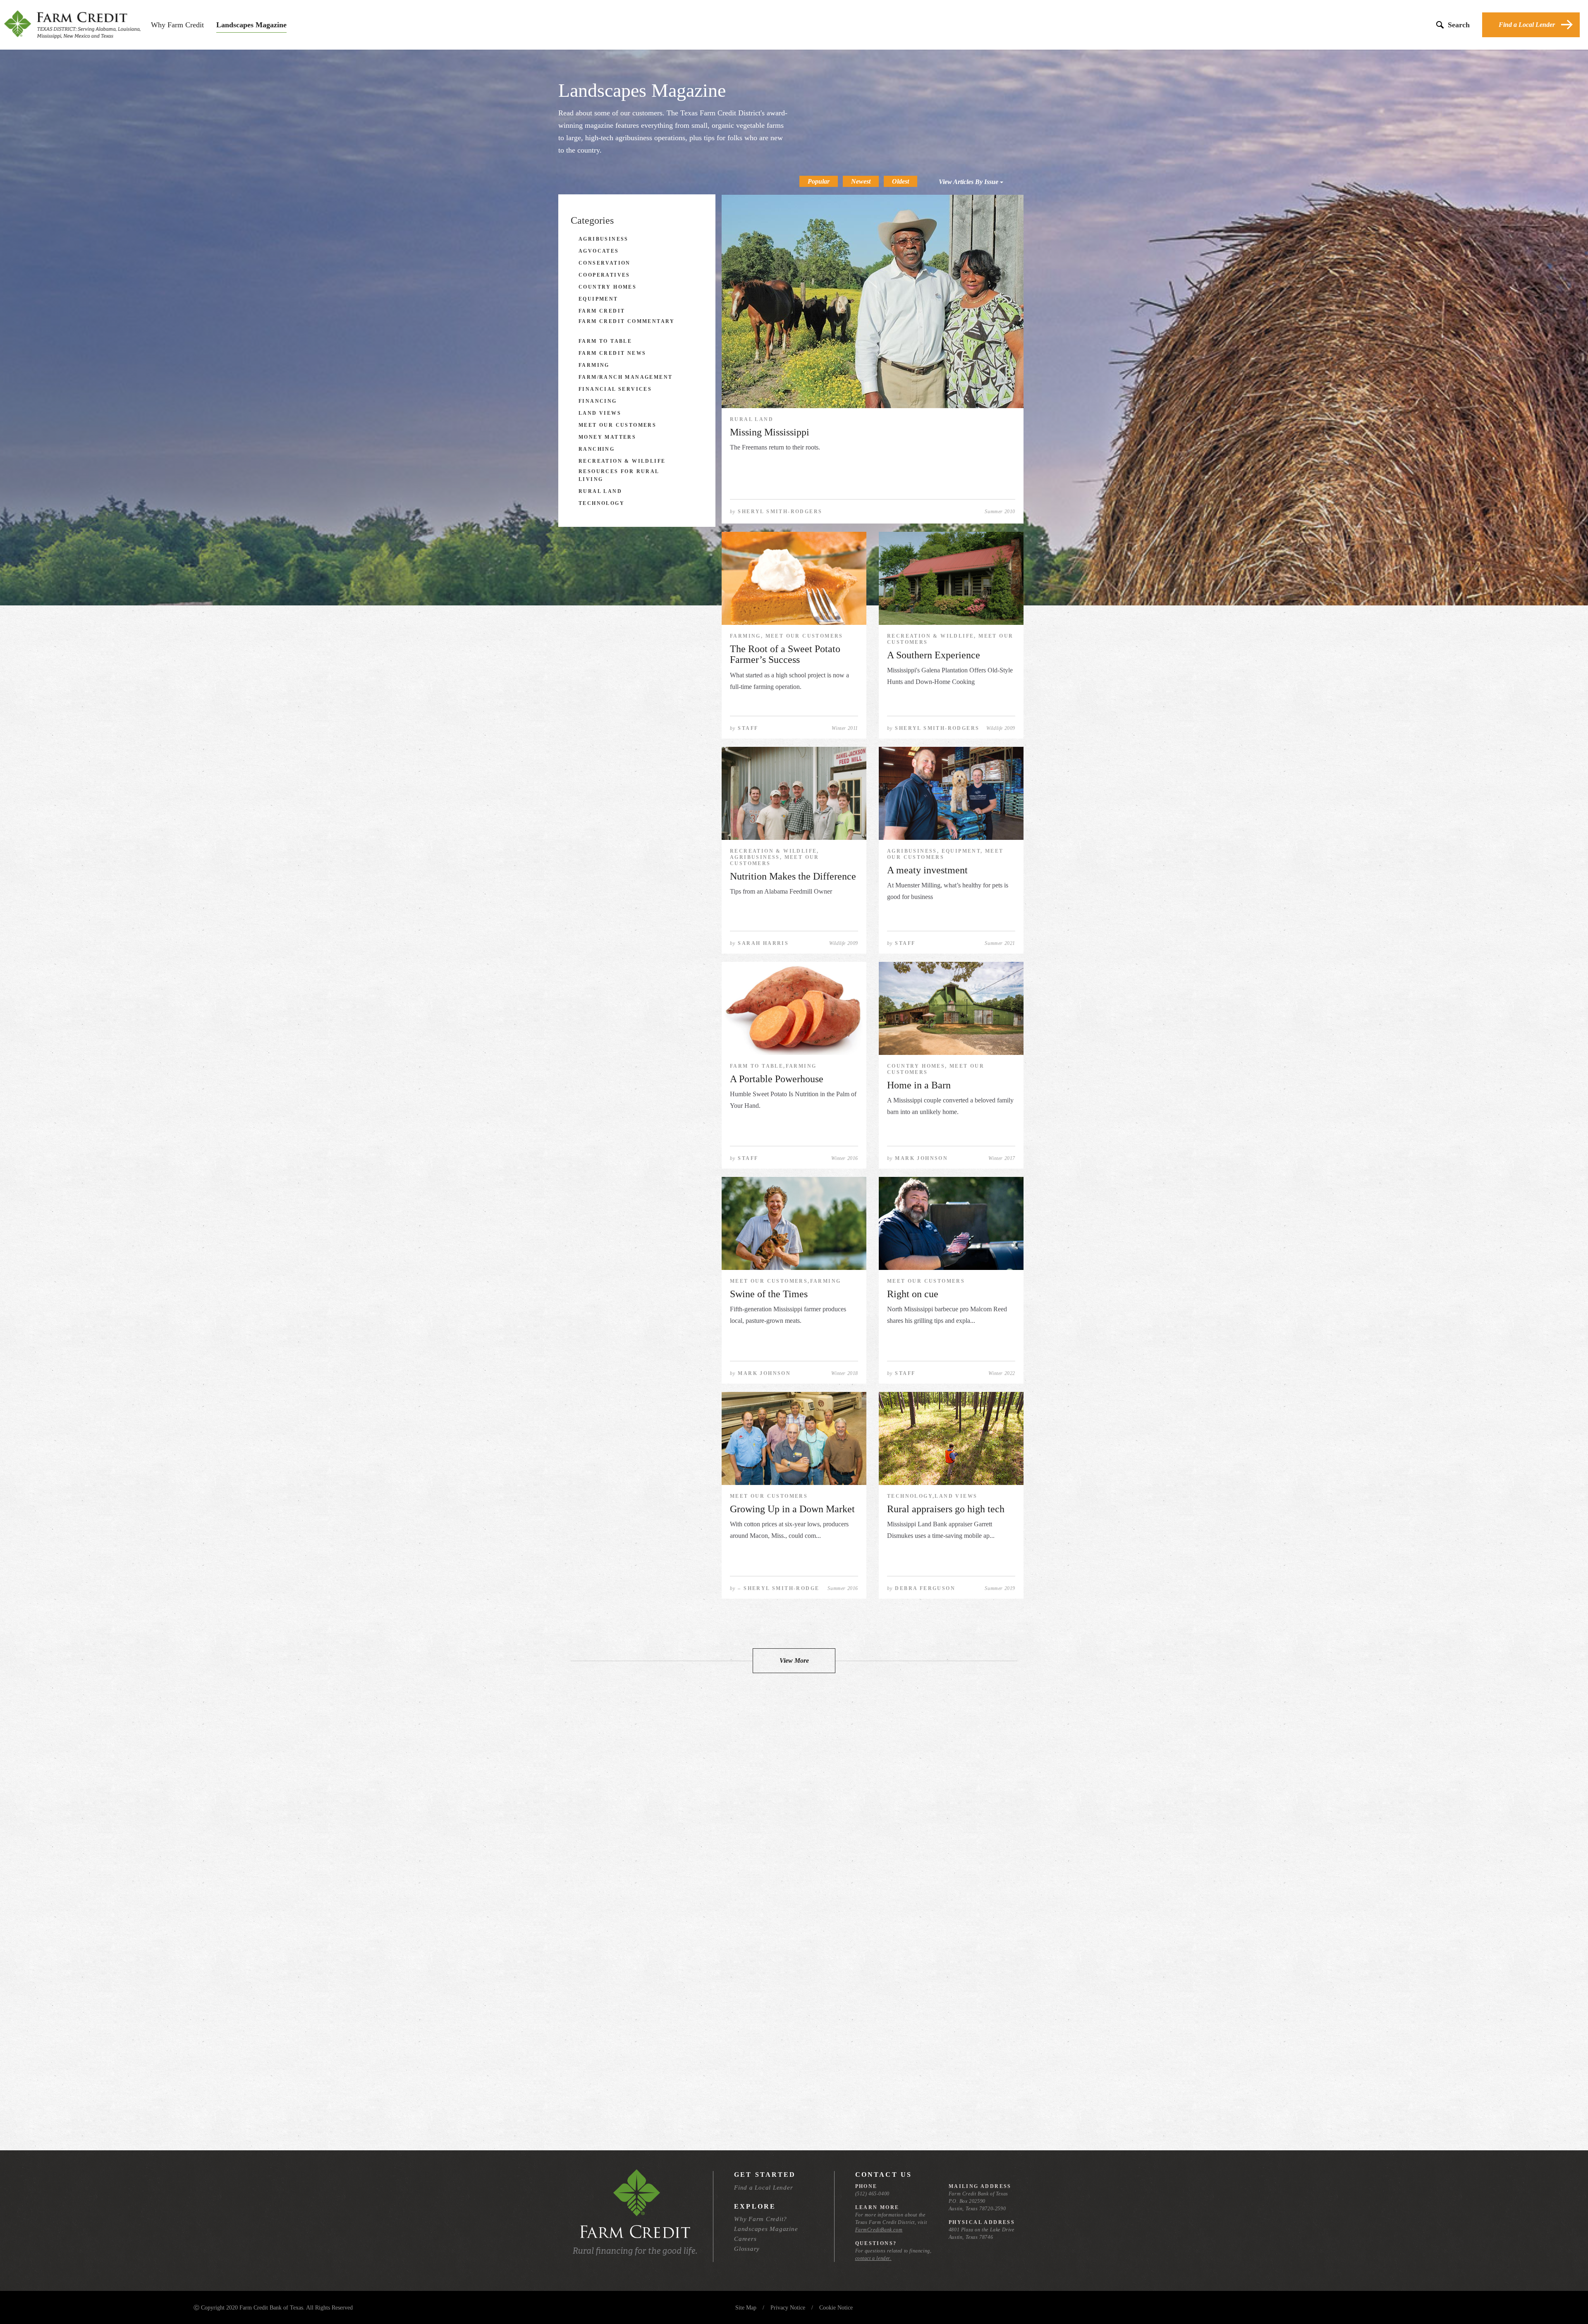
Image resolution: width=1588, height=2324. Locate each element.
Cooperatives (604, 275)
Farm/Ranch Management (625, 377)
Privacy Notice (788, 2308)
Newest (861, 181)
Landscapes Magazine (251, 25)
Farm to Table (605, 341)
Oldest (900, 181)
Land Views (600, 413)
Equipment (598, 299)
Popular (819, 181)
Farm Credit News (612, 353)
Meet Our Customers (617, 425)
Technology (601, 503)
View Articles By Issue (969, 182)
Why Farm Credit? (761, 2219)
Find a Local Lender (1527, 25)
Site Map (746, 2308)
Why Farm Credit (177, 25)
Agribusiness (604, 239)
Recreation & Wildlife (622, 461)
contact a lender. (873, 2258)
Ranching (597, 449)
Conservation (605, 263)
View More (794, 1661)
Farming (594, 365)
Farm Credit (602, 311)
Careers (745, 2239)
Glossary (747, 2249)
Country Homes (607, 287)
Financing (598, 401)
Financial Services (615, 389)
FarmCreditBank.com (879, 2230)
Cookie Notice (836, 2308)
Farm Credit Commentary (627, 321)
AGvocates (599, 251)
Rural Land (600, 491)
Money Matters (607, 437)
